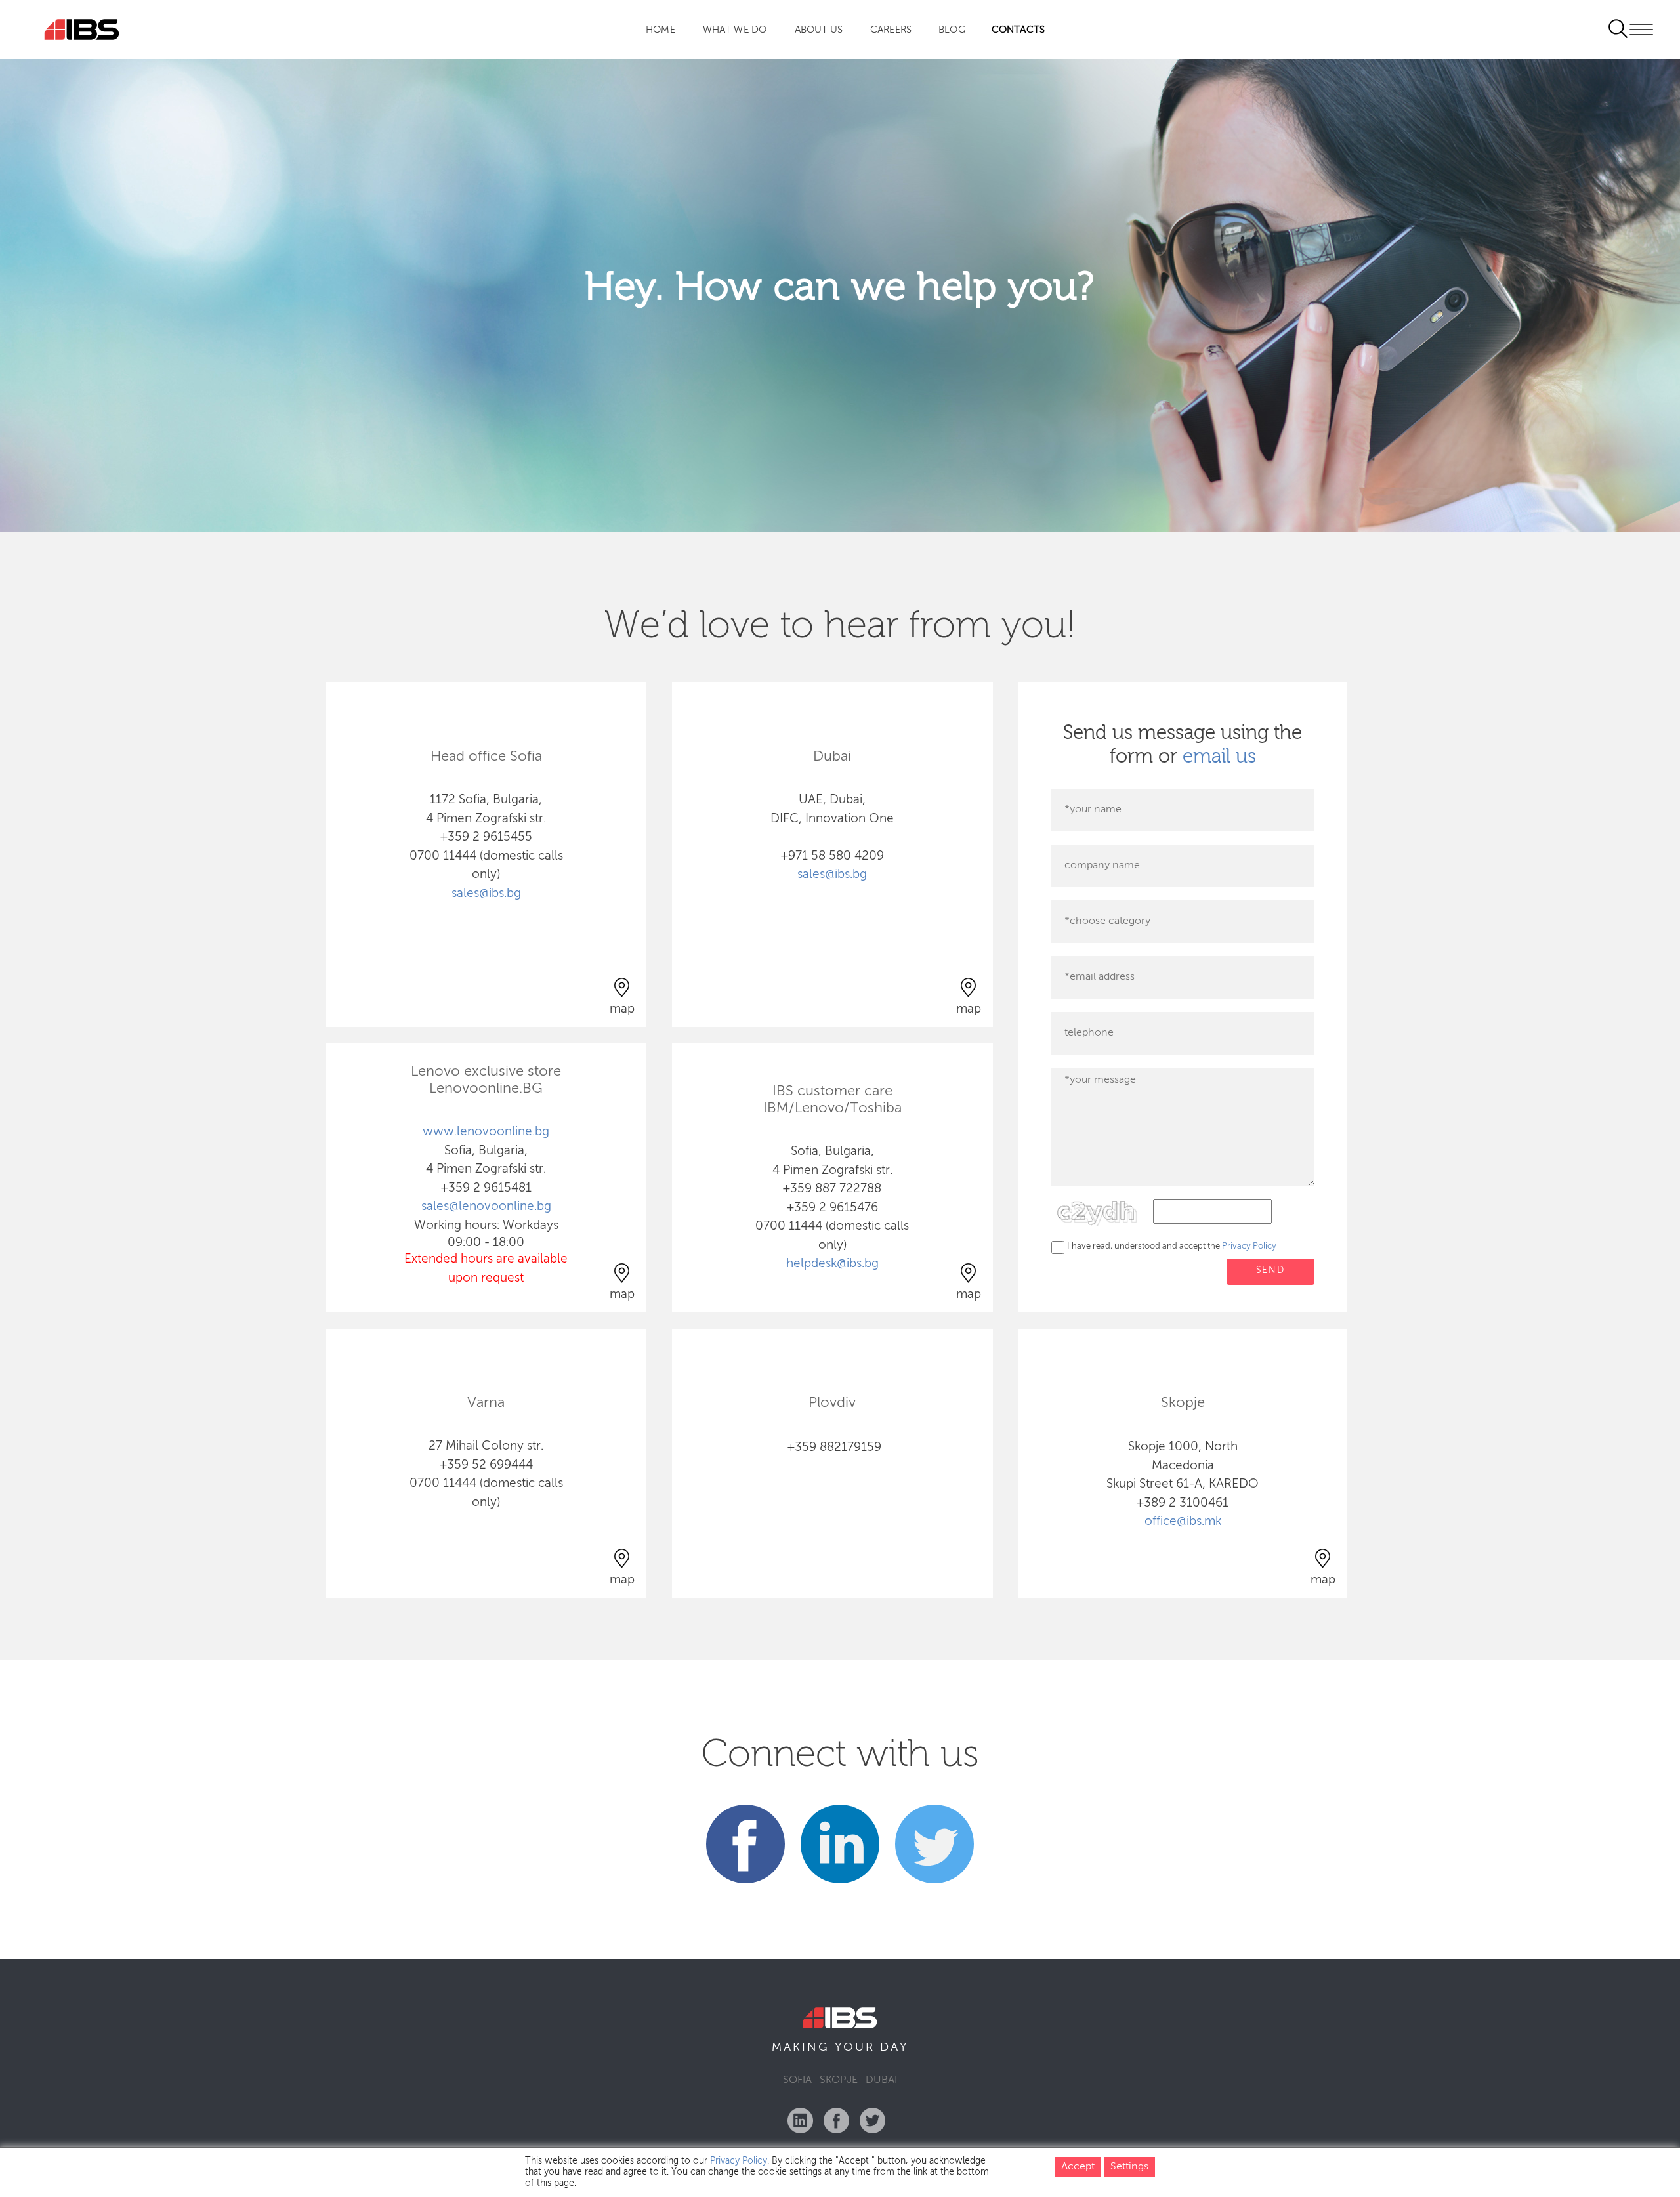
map (622, 1009)
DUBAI (881, 2080)
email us (1219, 757)
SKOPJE (839, 2080)
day (894, 2047)
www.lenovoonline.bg (486, 1132)
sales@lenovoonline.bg (486, 1206)
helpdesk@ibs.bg (832, 1264)
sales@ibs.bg (486, 893)
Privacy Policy (1249, 1246)
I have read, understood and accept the (1172, 1246)
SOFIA (797, 2080)
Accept (1078, 2167)
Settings (1129, 2167)
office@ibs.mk (1183, 1521)
